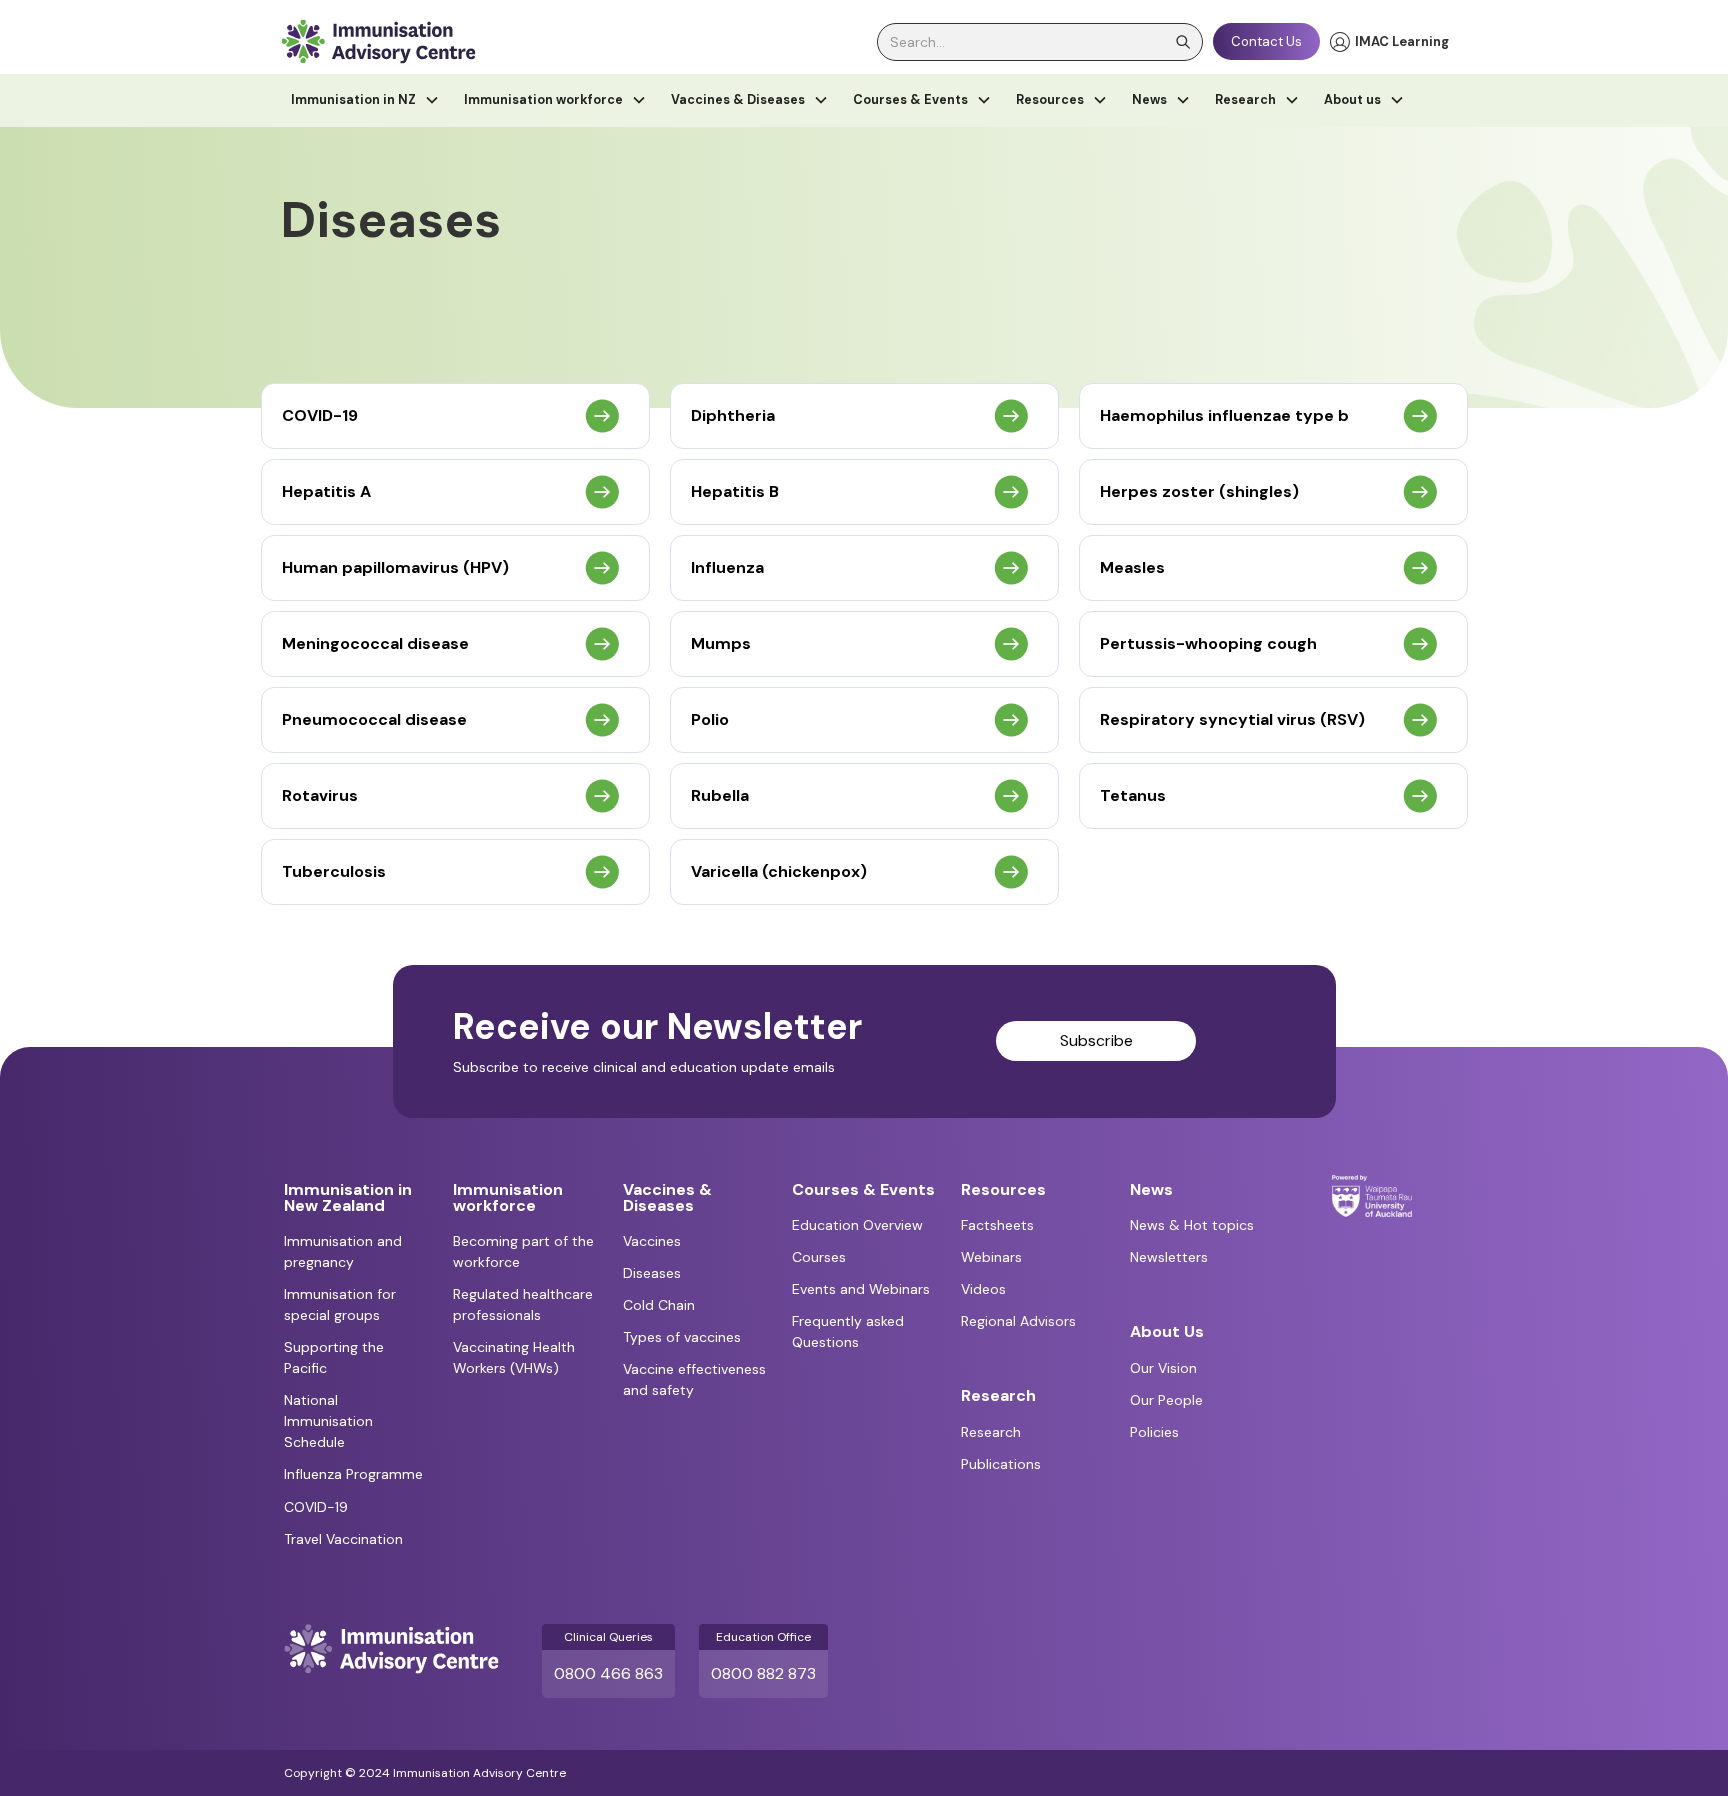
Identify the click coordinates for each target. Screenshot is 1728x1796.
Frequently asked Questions (848, 1331)
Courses (819, 1257)
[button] (365, 100)
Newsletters (1169, 1257)
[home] (378, 41)
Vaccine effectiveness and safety (694, 1379)
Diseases (652, 1273)
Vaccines (652, 1241)
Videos (983, 1289)
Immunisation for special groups (340, 1304)
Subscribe (1096, 1040)
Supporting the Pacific (334, 1357)
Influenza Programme (353, 1474)
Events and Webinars (861, 1289)
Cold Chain (659, 1305)
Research (991, 1432)
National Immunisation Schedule (328, 1421)
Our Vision (1163, 1368)
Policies (1154, 1432)
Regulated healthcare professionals (523, 1304)
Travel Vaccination (343, 1539)
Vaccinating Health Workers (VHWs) (514, 1357)
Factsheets (997, 1225)
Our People (1166, 1400)
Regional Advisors (1018, 1321)
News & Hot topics (1192, 1225)
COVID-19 (316, 1507)
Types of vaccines (682, 1337)
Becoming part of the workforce (523, 1251)
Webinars (991, 1257)
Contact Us (1266, 41)
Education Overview (857, 1225)
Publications (1001, 1464)
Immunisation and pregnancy (343, 1251)
